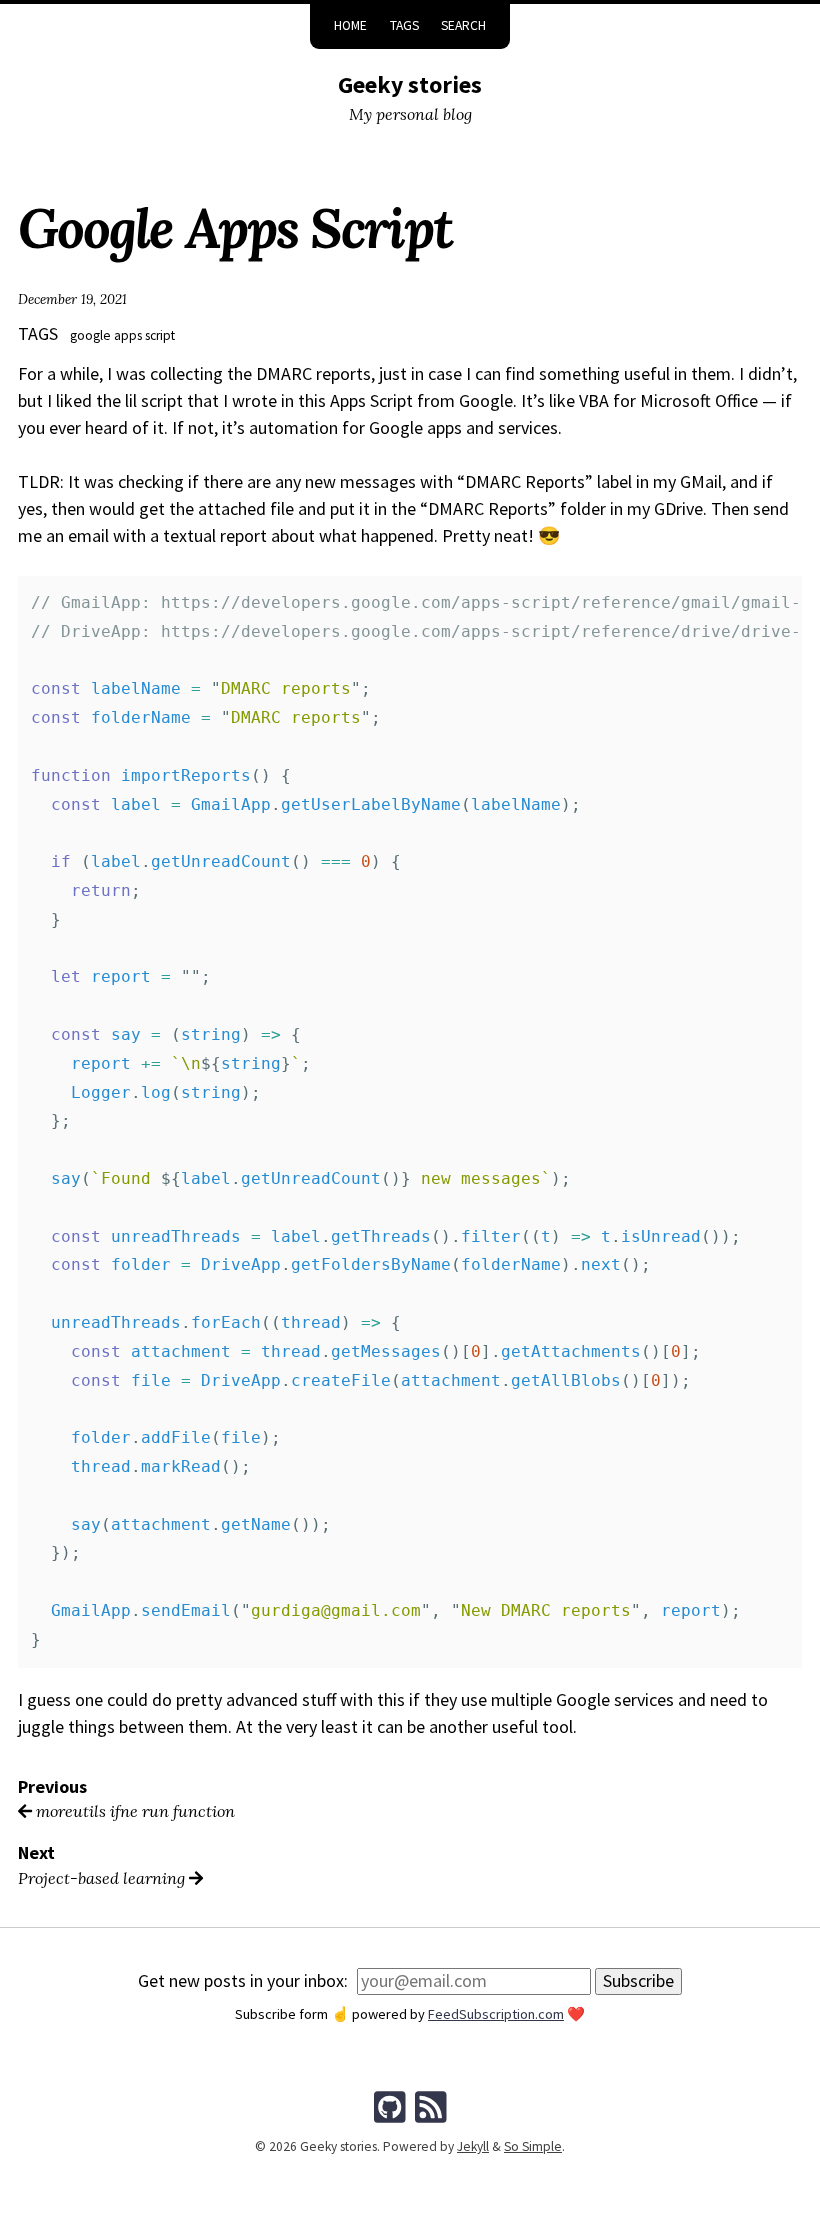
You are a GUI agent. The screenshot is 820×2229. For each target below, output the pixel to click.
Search (463, 25)
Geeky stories (410, 84)
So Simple (533, 2146)
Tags (404, 25)
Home (350, 25)
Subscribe (638, 1980)
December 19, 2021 (72, 299)
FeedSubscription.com (496, 2014)
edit (410, 2075)
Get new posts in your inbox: (243, 1980)
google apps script (122, 335)
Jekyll (473, 2146)
